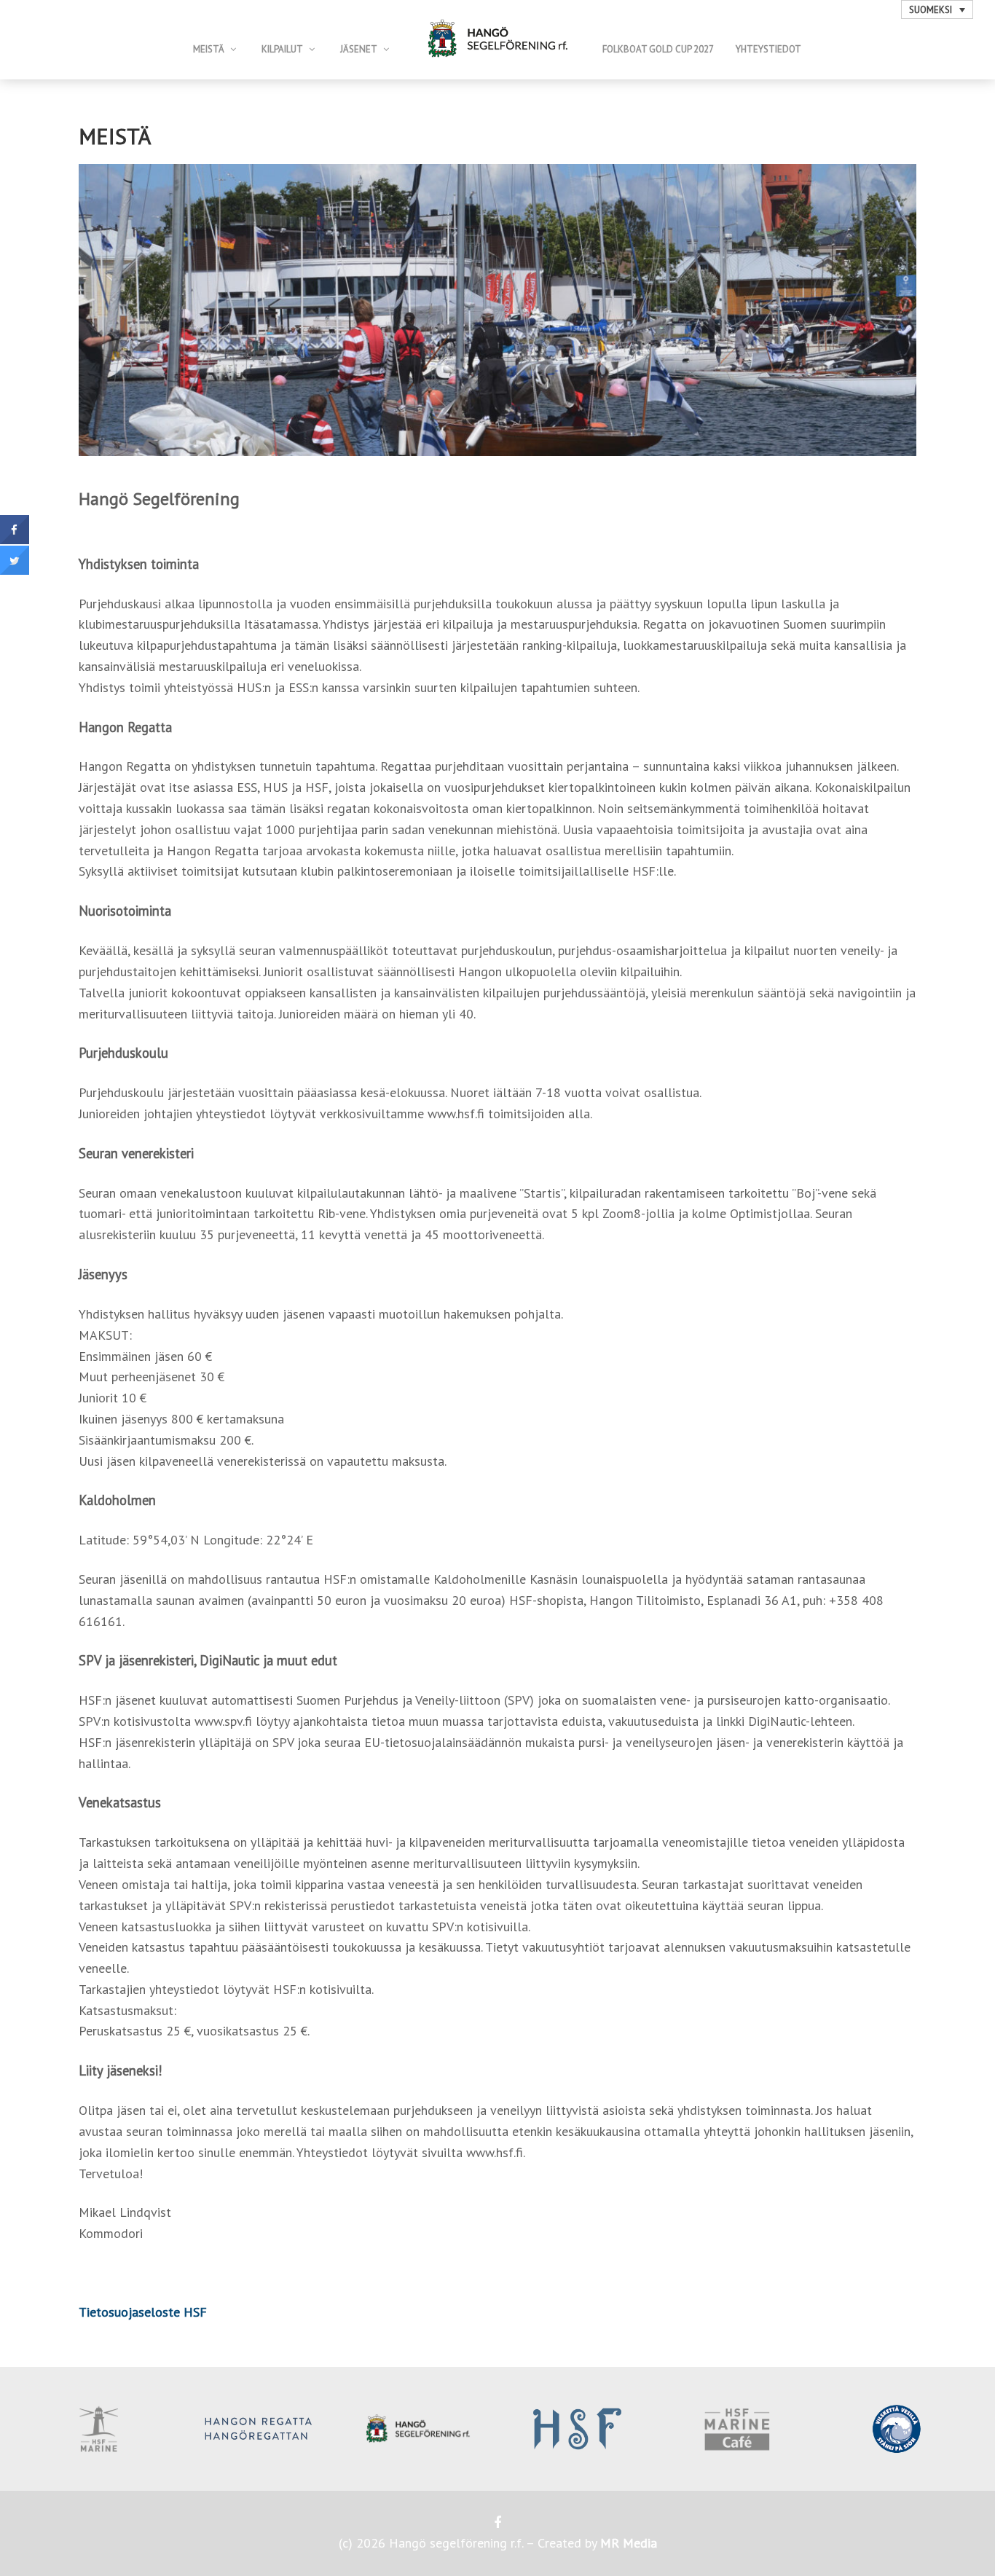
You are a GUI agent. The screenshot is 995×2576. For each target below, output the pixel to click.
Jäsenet (359, 49)
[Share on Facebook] (15, 540)
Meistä (209, 49)
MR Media (629, 2543)
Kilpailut (282, 49)
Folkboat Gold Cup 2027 (658, 49)
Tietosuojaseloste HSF (143, 2312)
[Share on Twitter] (15, 570)
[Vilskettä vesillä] (896, 2429)
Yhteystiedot (768, 49)
